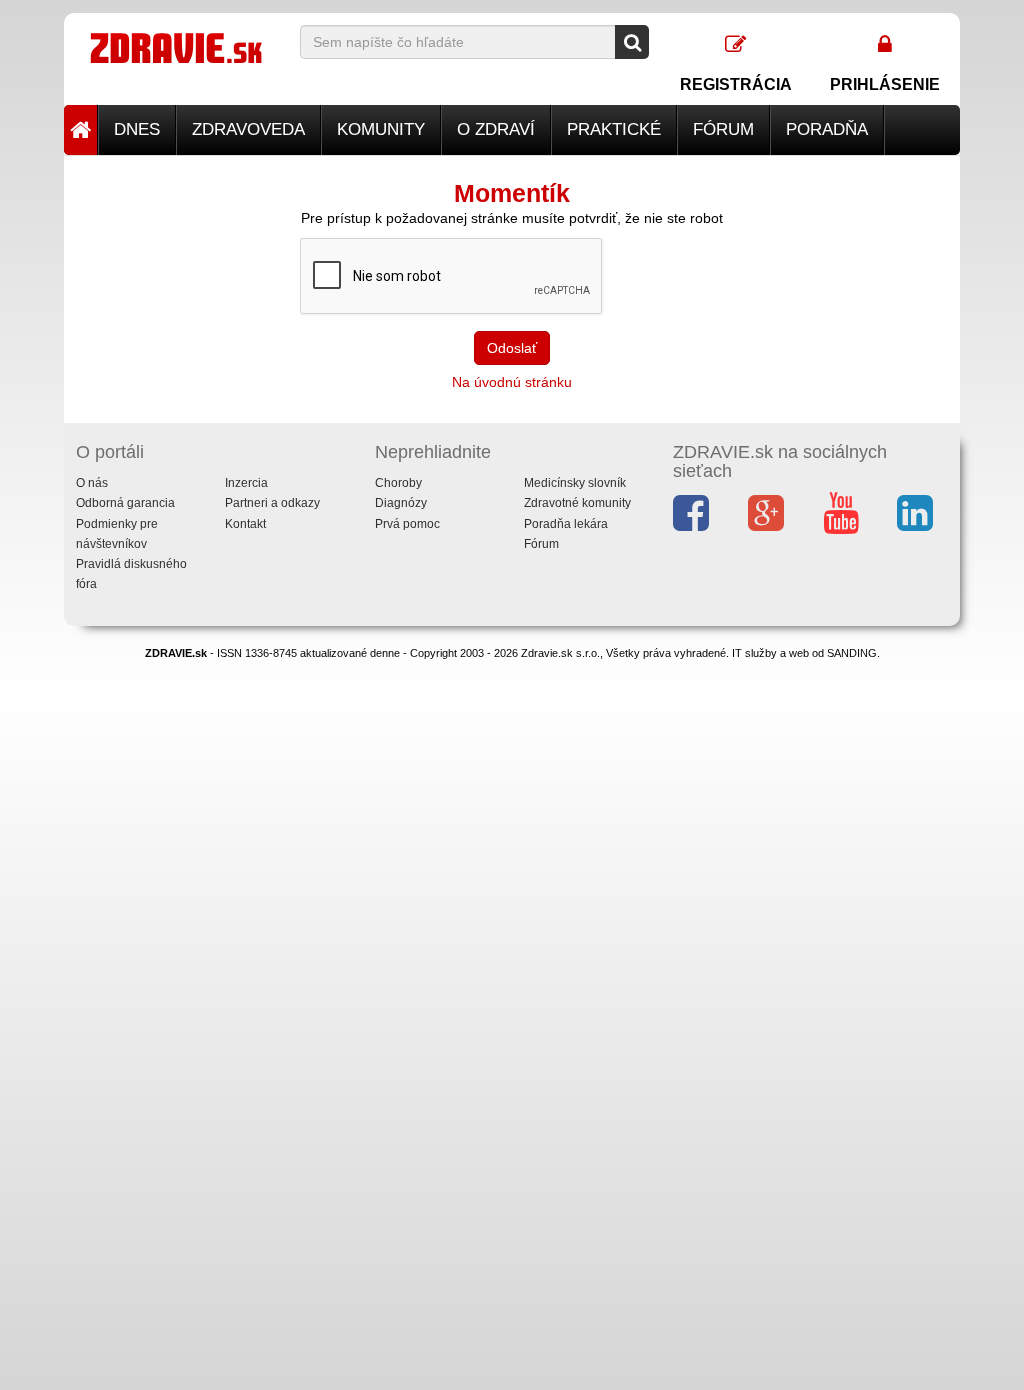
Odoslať (512, 348)
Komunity (381, 129)
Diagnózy (401, 503)
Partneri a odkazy (272, 503)
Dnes (137, 129)
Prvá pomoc (407, 524)
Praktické (614, 129)
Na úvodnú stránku (512, 382)
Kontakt (245, 524)
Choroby (398, 483)
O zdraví (496, 129)
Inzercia (246, 483)
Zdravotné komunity (577, 503)
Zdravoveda (248, 129)
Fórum (723, 129)
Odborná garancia (125, 503)
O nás (92, 483)
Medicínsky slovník (575, 483)
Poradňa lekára (566, 524)
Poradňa (827, 129)
